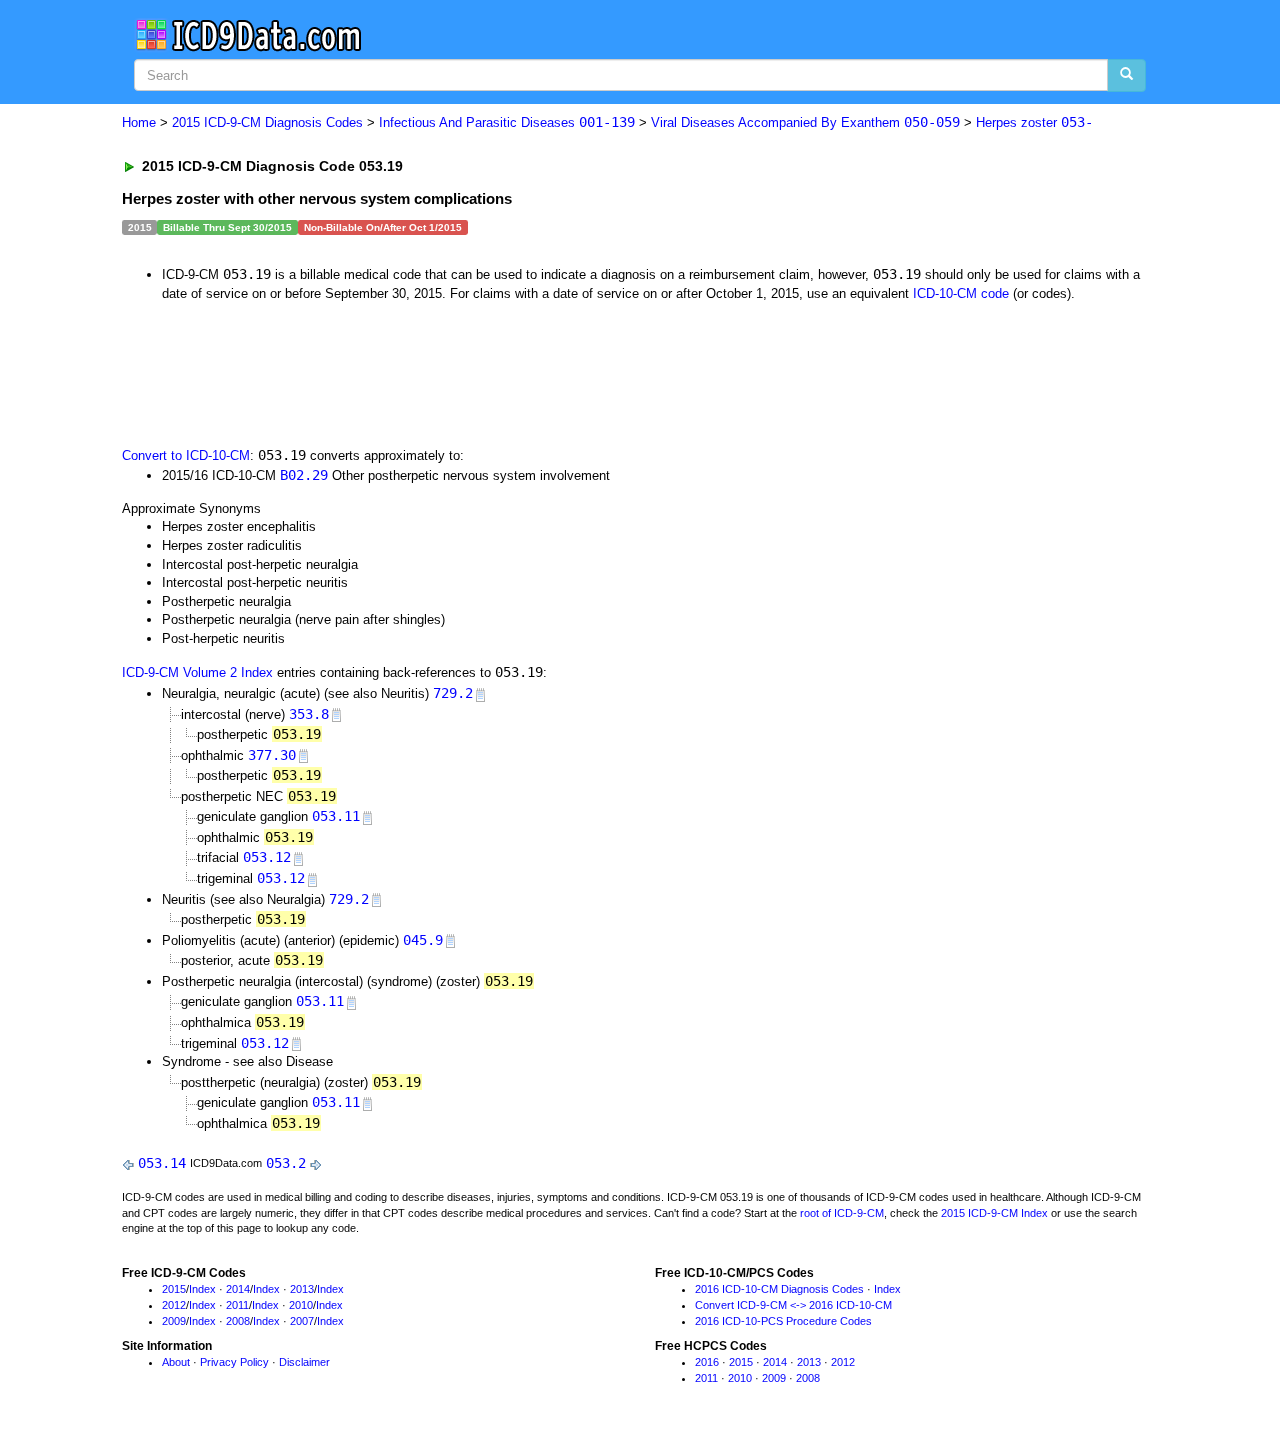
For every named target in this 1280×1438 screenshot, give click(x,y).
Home (139, 122)
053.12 (267, 857)
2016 (707, 1362)
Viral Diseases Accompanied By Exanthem (805, 122)
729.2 (453, 693)
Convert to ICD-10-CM (186, 455)
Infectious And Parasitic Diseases (507, 122)
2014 (238, 1289)
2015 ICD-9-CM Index (994, 1213)
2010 (301, 1305)
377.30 (272, 755)
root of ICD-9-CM (842, 1213)
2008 (238, 1321)
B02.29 (304, 475)
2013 (302, 1289)
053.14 (162, 1163)
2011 (237, 1305)
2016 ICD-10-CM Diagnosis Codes (779, 1289)
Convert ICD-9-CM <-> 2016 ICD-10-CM (793, 1305)
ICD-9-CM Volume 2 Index (197, 672)
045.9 (423, 940)
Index (202, 1289)
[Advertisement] (479, 372)
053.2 (286, 1163)
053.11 (336, 816)
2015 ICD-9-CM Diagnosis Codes (267, 122)
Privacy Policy (234, 1362)
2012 (174, 1305)
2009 (174, 1321)
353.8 (309, 714)
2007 (302, 1321)
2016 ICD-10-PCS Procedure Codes (783, 1321)
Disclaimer (304, 1362)
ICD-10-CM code (961, 293)
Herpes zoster (1034, 122)
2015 (174, 1289)
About (176, 1362)
